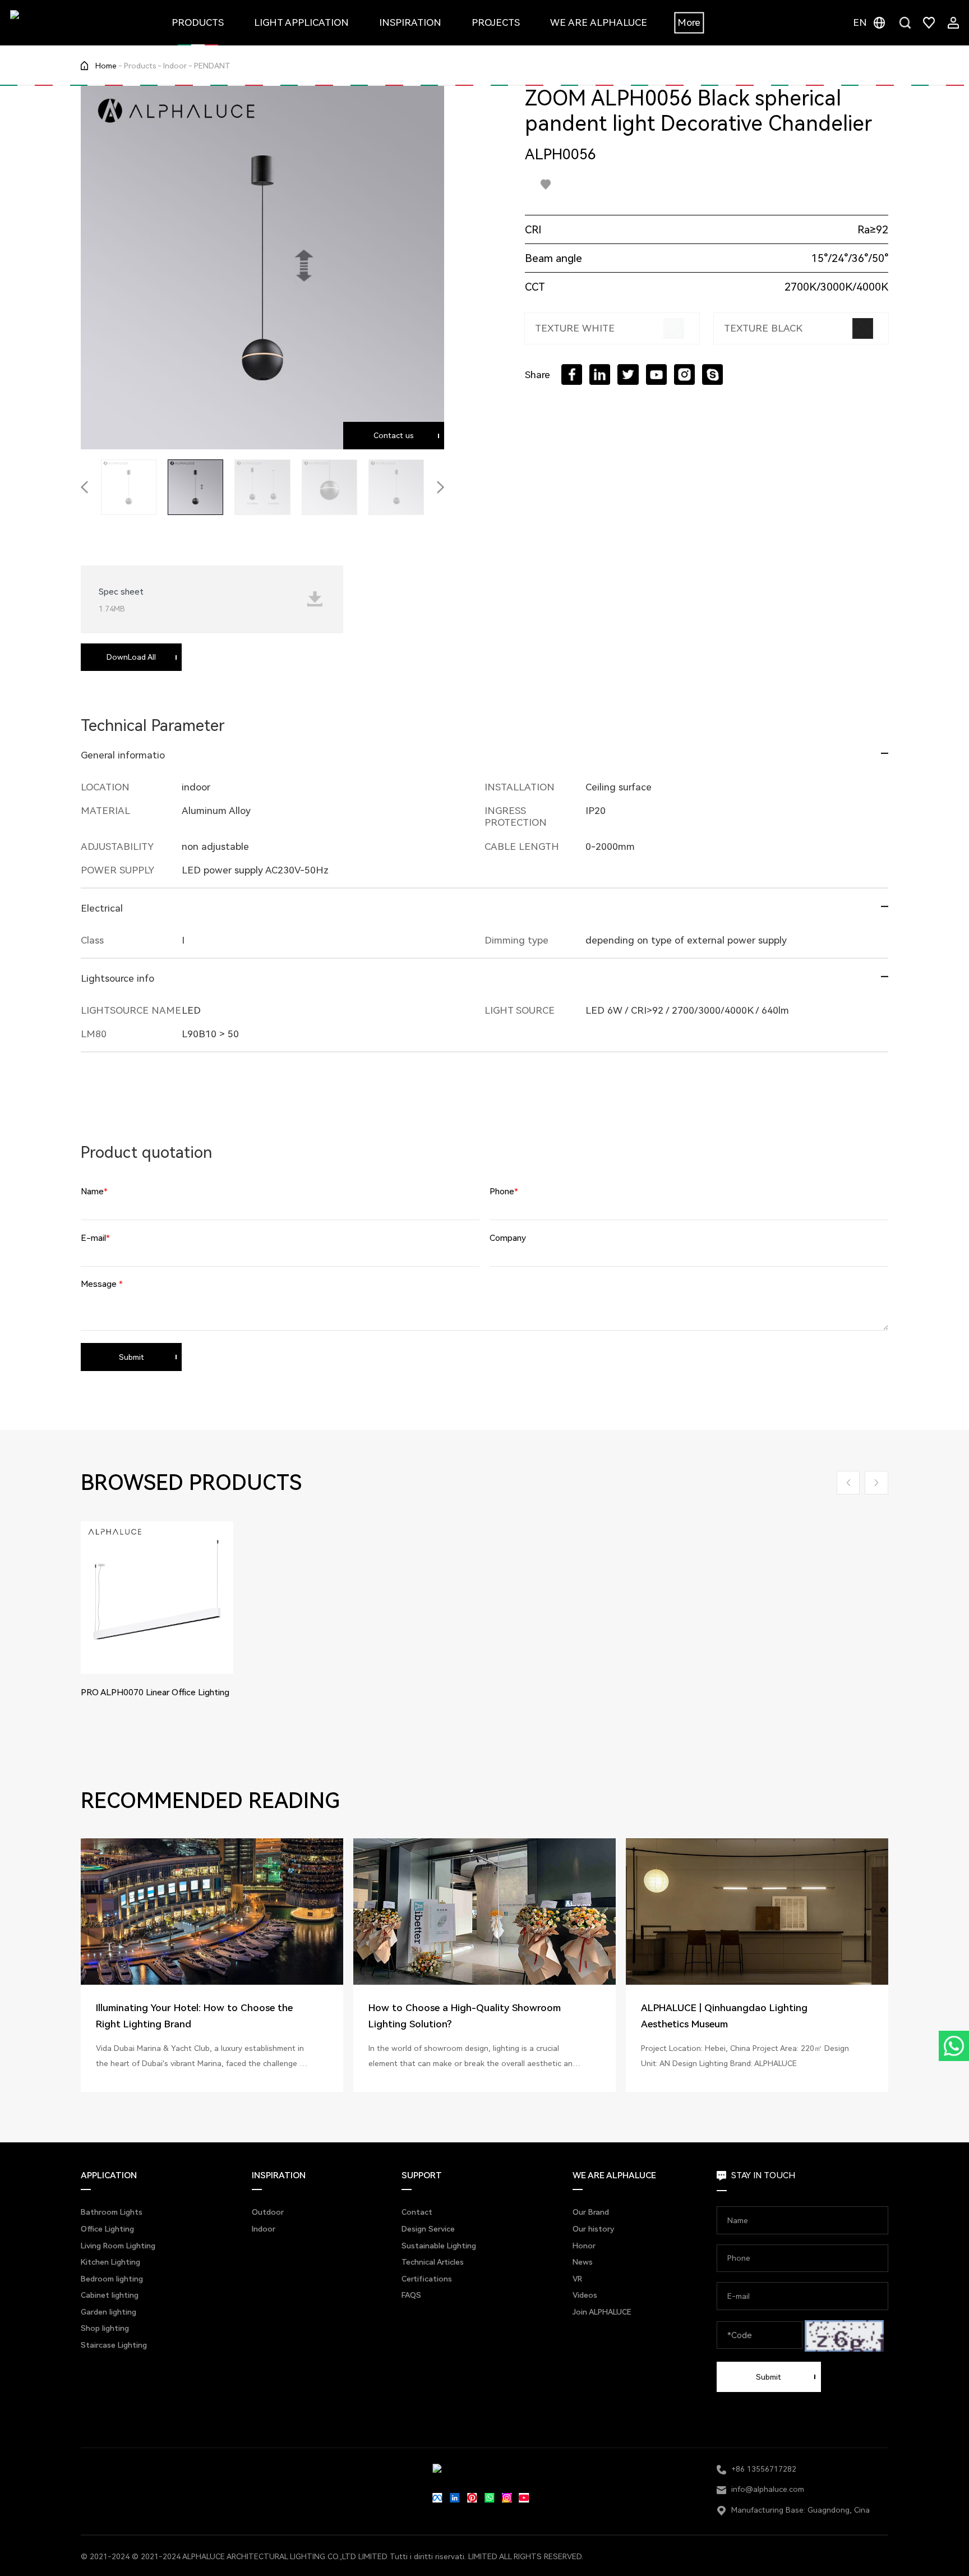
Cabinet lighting (110, 2295)
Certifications (427, 2279)
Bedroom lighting (112, 2279)
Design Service (428, 2229)
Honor (584, 2246)
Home (106, 66)
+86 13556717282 (764, 2469)
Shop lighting (105, 2328)
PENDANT (212, 66)
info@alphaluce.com (768, 2489)
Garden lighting (109, 2312)
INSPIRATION (410, 22)
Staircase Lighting (114, 2345)
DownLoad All (131, 657)
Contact (417, 2212)
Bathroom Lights (112, 2212)
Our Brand (591, 2212)
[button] (84, 487)
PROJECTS (496, 22)
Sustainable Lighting (439, 2246)
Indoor (175, 66)
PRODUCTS (198, 22)
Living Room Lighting (118, 2246)
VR (577, 2279)
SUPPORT (422, 2175)
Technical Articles (433, 2262)
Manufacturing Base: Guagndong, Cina (800, 2510)
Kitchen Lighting (110, 2262)
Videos (585, 2295)
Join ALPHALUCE (602, 2312)
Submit (131, 1357)
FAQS (411, 2295)
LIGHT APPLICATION (301, 22)
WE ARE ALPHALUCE (599, 22)
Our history (593, 2229)
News (583, 2262)
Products (140, 66)
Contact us (394, 435)
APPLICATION (109, 2175)
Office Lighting (107, 2229)
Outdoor (268, 2212)
